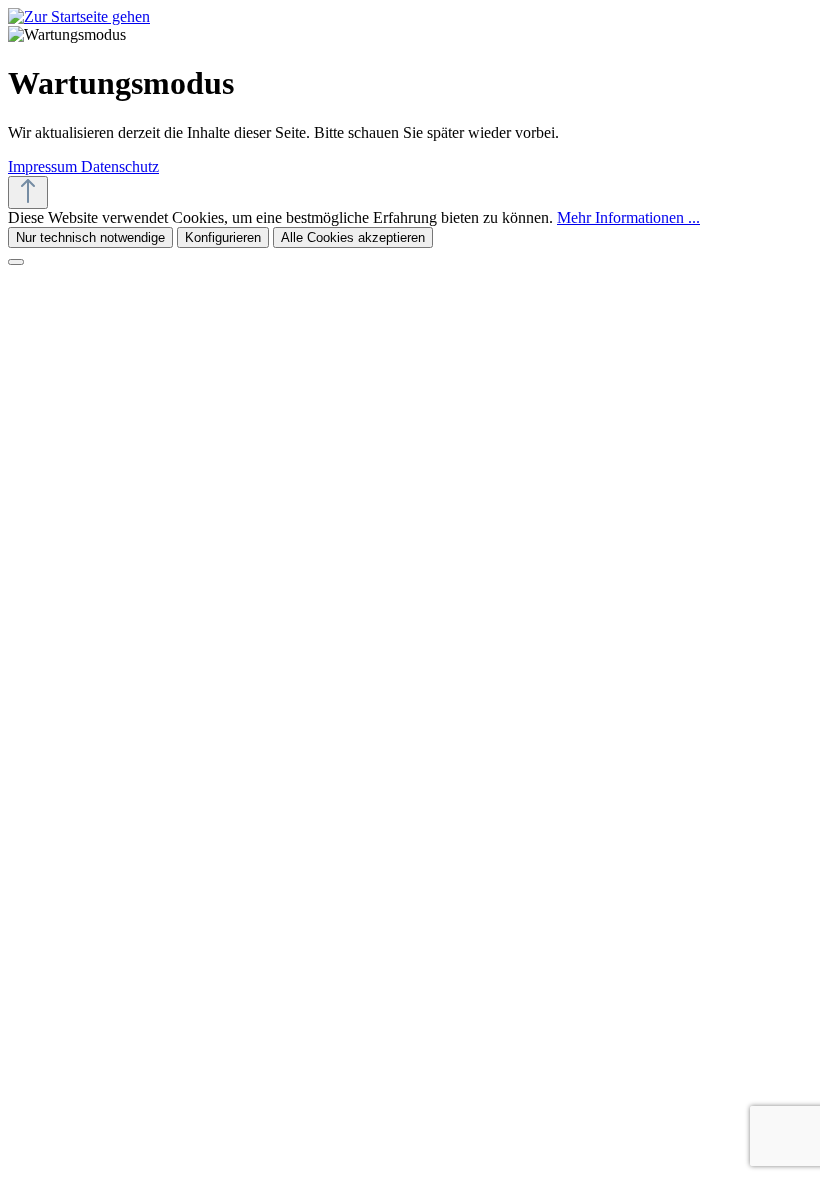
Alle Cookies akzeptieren (353, 237)
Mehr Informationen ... (628, 217)
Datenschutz (120, 166)
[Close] (16, 262)
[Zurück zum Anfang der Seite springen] (28, 192)
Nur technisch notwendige (90, 237)
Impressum (44, 166)
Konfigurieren (223, 237)
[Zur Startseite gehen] (79, 16)
